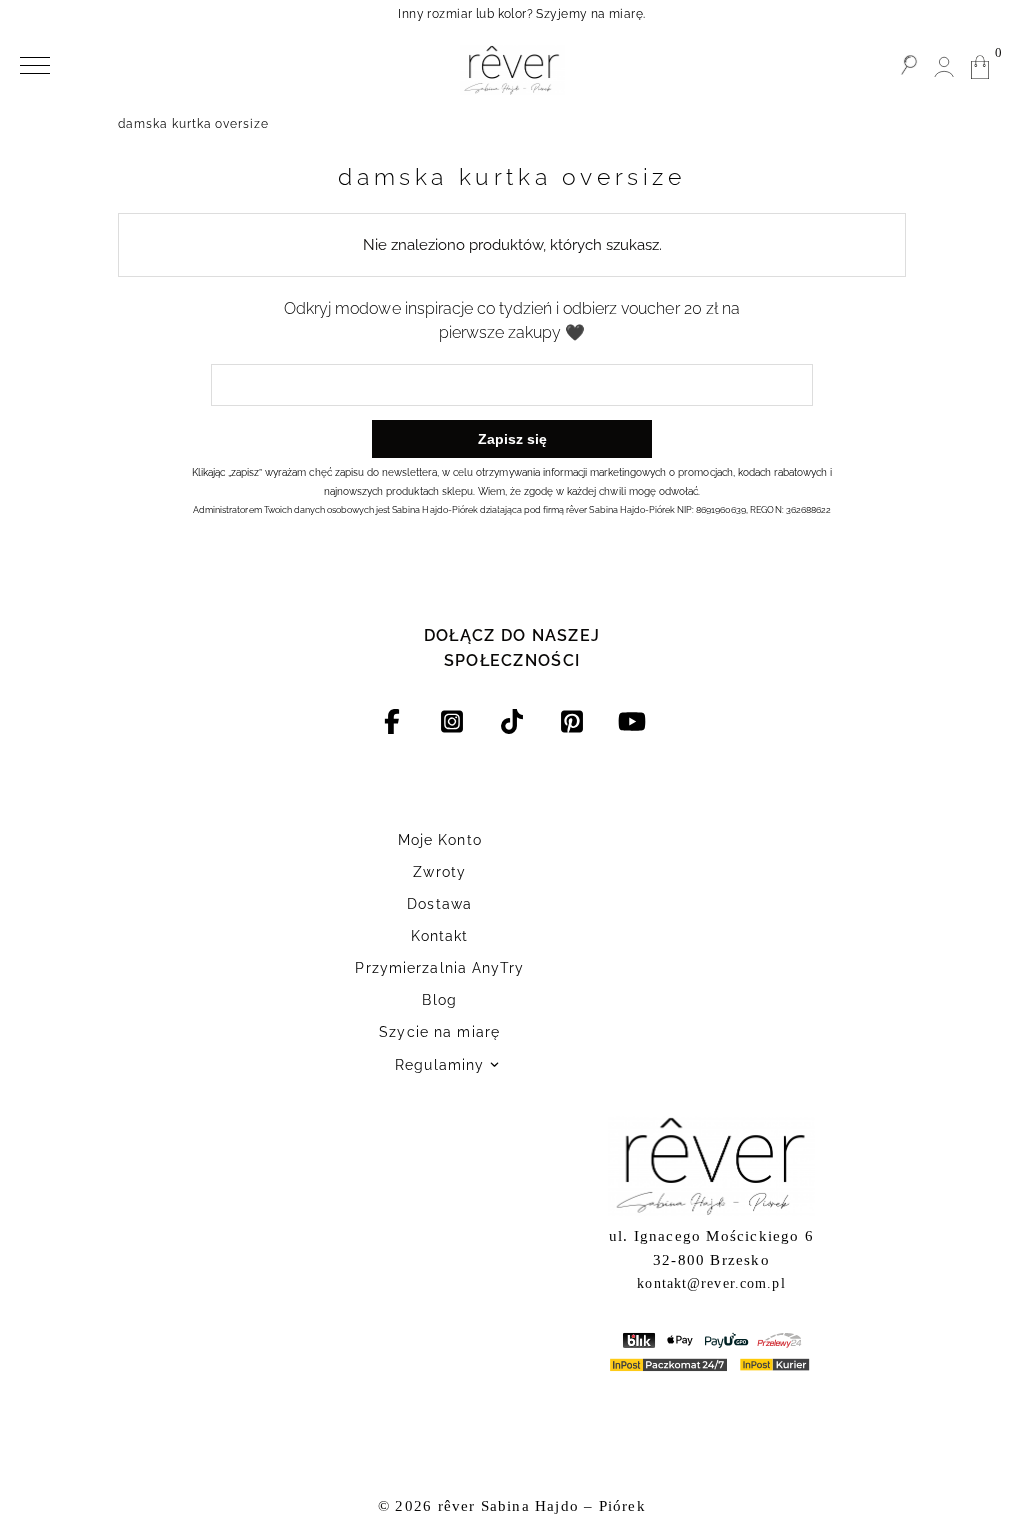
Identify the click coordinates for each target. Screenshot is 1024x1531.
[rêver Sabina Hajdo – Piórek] (512, 70)
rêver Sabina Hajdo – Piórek (542, 1506)
